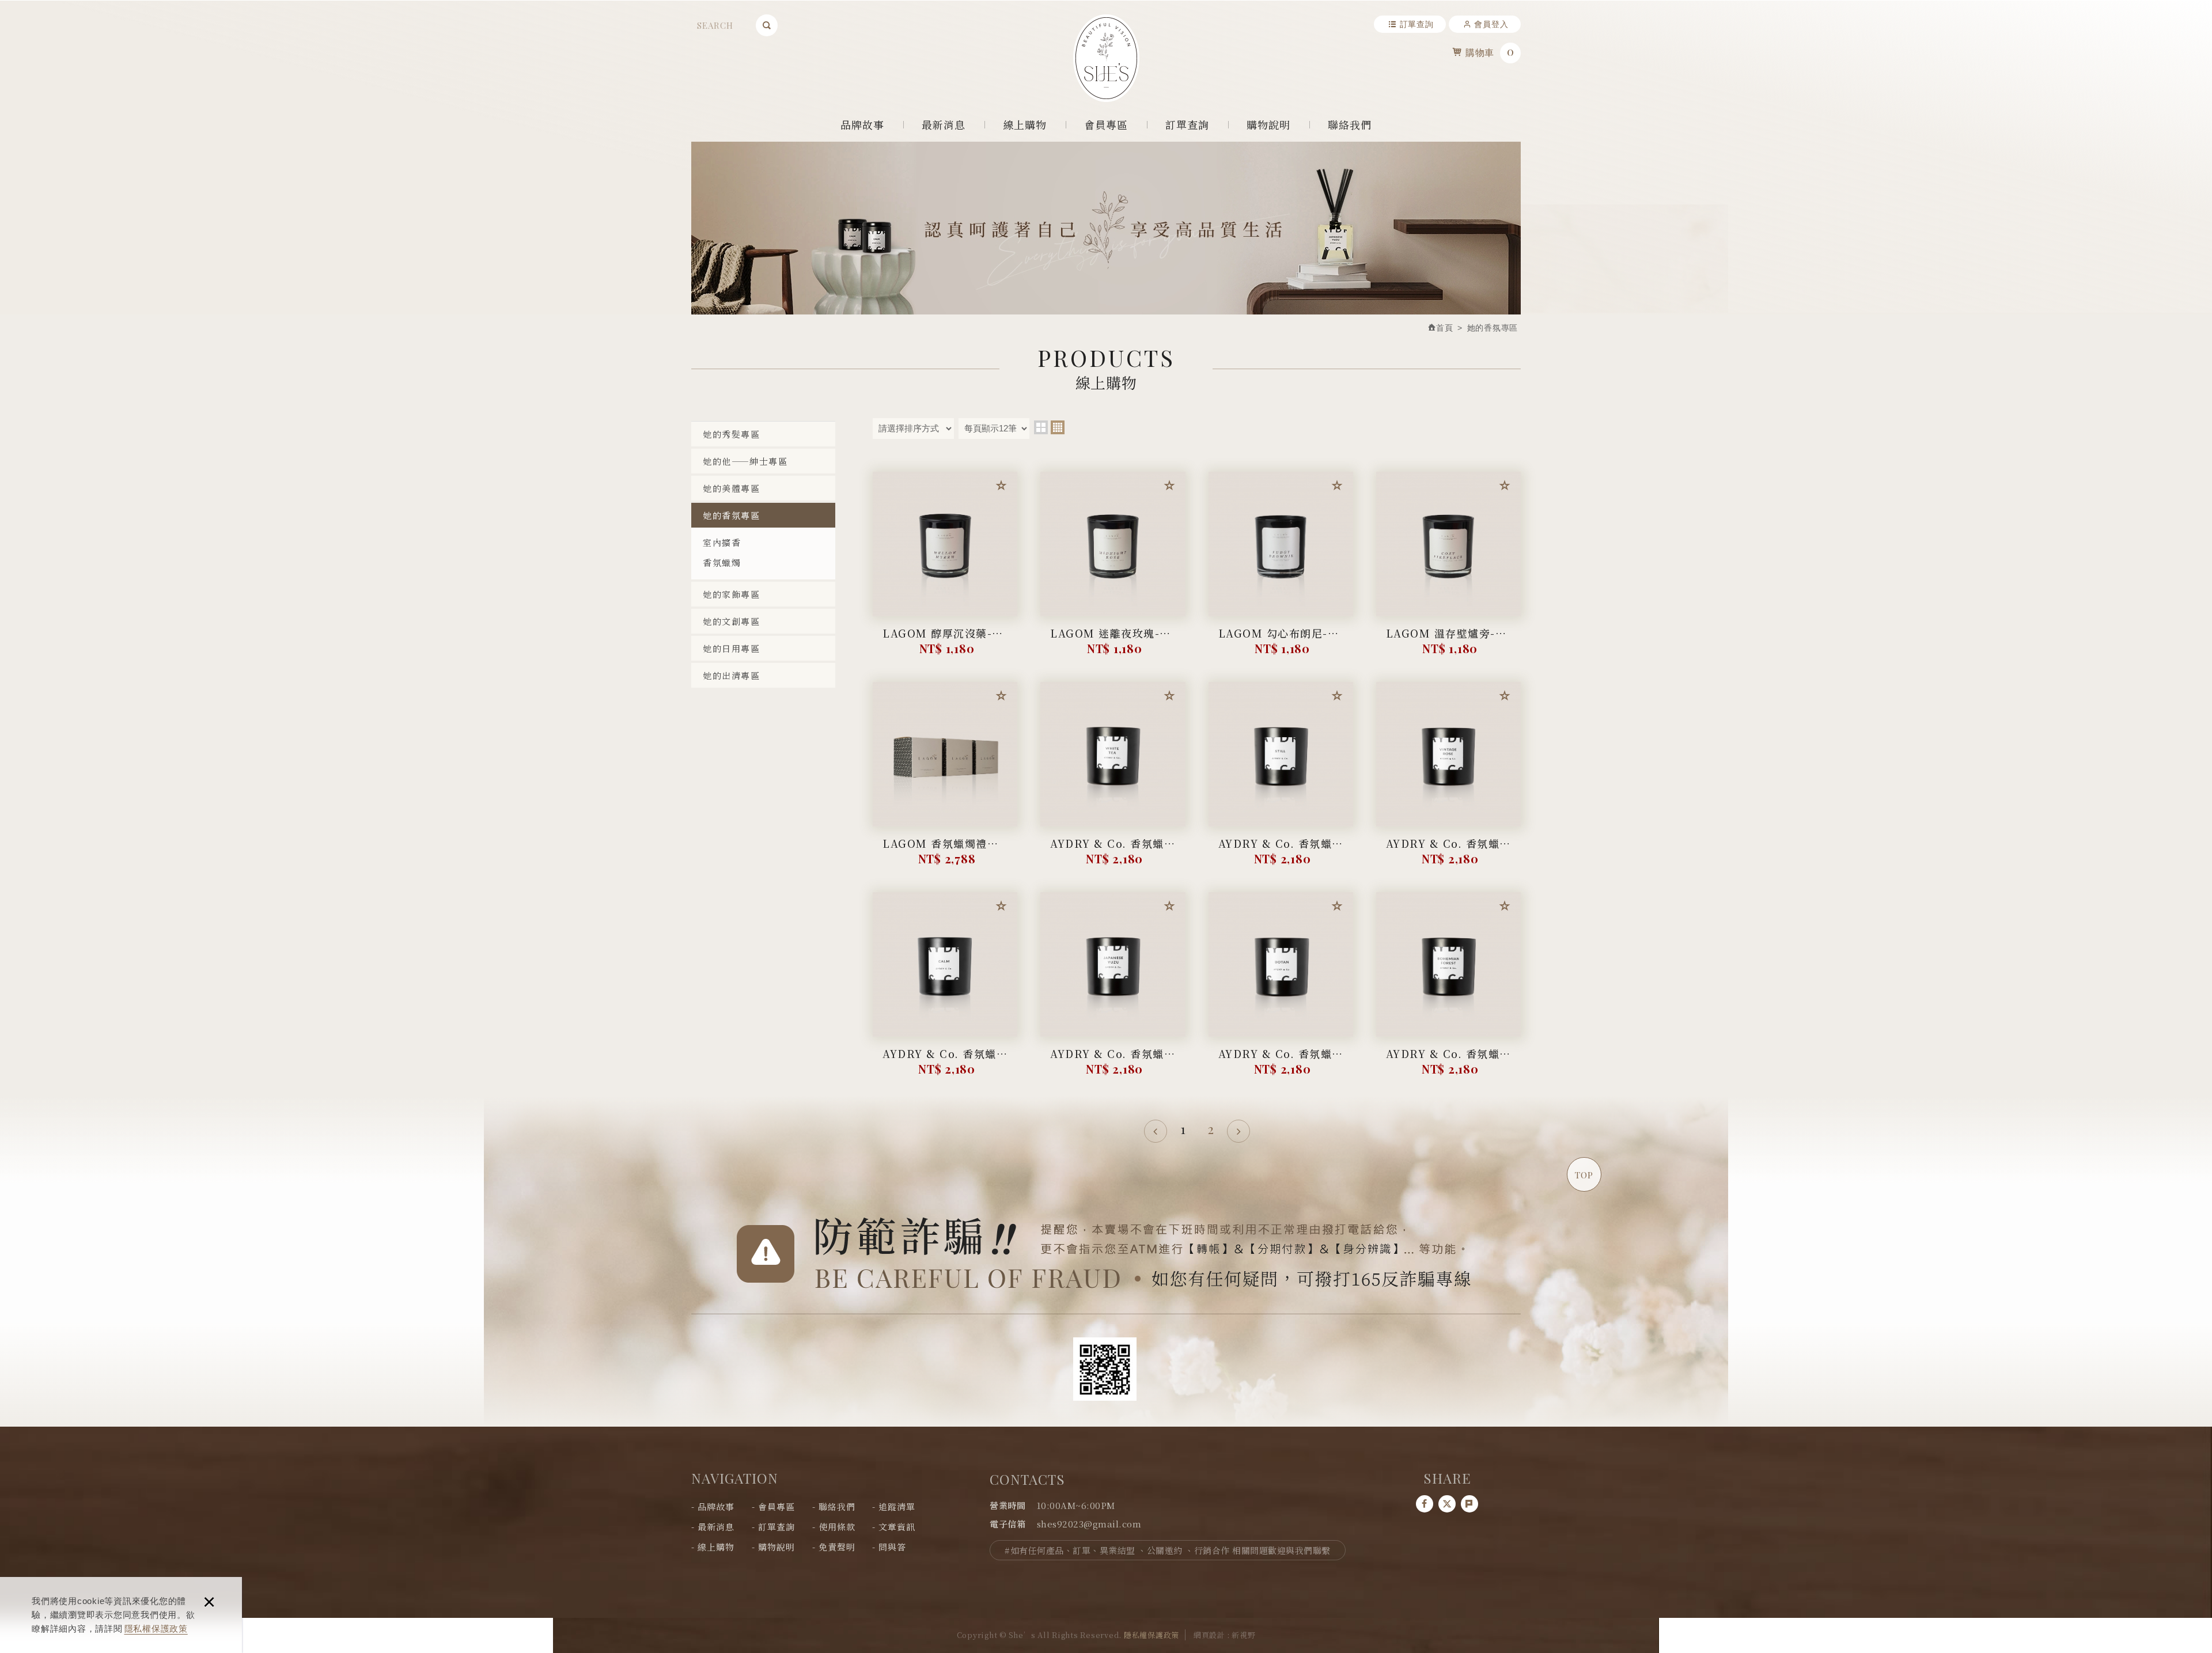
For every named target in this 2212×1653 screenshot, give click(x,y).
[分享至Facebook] (1425, 1504)
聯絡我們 (1350, 124)
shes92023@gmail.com (1089, 1524)
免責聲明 (837, 1547)
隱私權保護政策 (156, 1629)
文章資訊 (897, 1527)
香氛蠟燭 (722, 562)
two (1041, 427)
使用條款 (837, 1527)
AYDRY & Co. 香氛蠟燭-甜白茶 (1113, 852)
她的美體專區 (731, 488)
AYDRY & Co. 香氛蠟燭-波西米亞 (1448, 1062)
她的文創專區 (731, 621)
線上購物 (1025, 124)
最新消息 (944, 124)
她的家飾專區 (731, 594)
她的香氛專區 (731, 515)
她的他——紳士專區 (745, 461)
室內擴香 (722, 542)
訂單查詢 (1417, 24)
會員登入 (1491, 24)
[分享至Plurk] (1469, 1504)
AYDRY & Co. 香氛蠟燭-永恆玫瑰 (1448, 852)
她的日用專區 (731, 648)
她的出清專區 (731, 675)
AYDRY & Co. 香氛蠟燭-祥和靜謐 (945, 1062)
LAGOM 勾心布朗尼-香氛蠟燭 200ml (1281, 642)
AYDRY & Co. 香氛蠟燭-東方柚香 (1113, 1062)
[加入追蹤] (1001, 488)
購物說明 (1269, 124)
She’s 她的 (1106, 58)
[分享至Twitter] (1447, 1504)
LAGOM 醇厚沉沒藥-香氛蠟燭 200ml (945, 642)
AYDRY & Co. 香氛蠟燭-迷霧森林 (1281, 852)
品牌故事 (863, 124)
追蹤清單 (897, 1506)
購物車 (1490, 51)
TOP (1584, 1175)
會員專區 (1106, 124)
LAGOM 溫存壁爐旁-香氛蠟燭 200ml (1448, 642)
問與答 (892, 1547)
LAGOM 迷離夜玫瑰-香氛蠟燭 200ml (1113, 642)
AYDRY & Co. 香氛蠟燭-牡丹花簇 (1281, 1062)
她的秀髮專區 (731, 434)
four (1058, 427)
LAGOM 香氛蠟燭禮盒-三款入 (945, 852)
